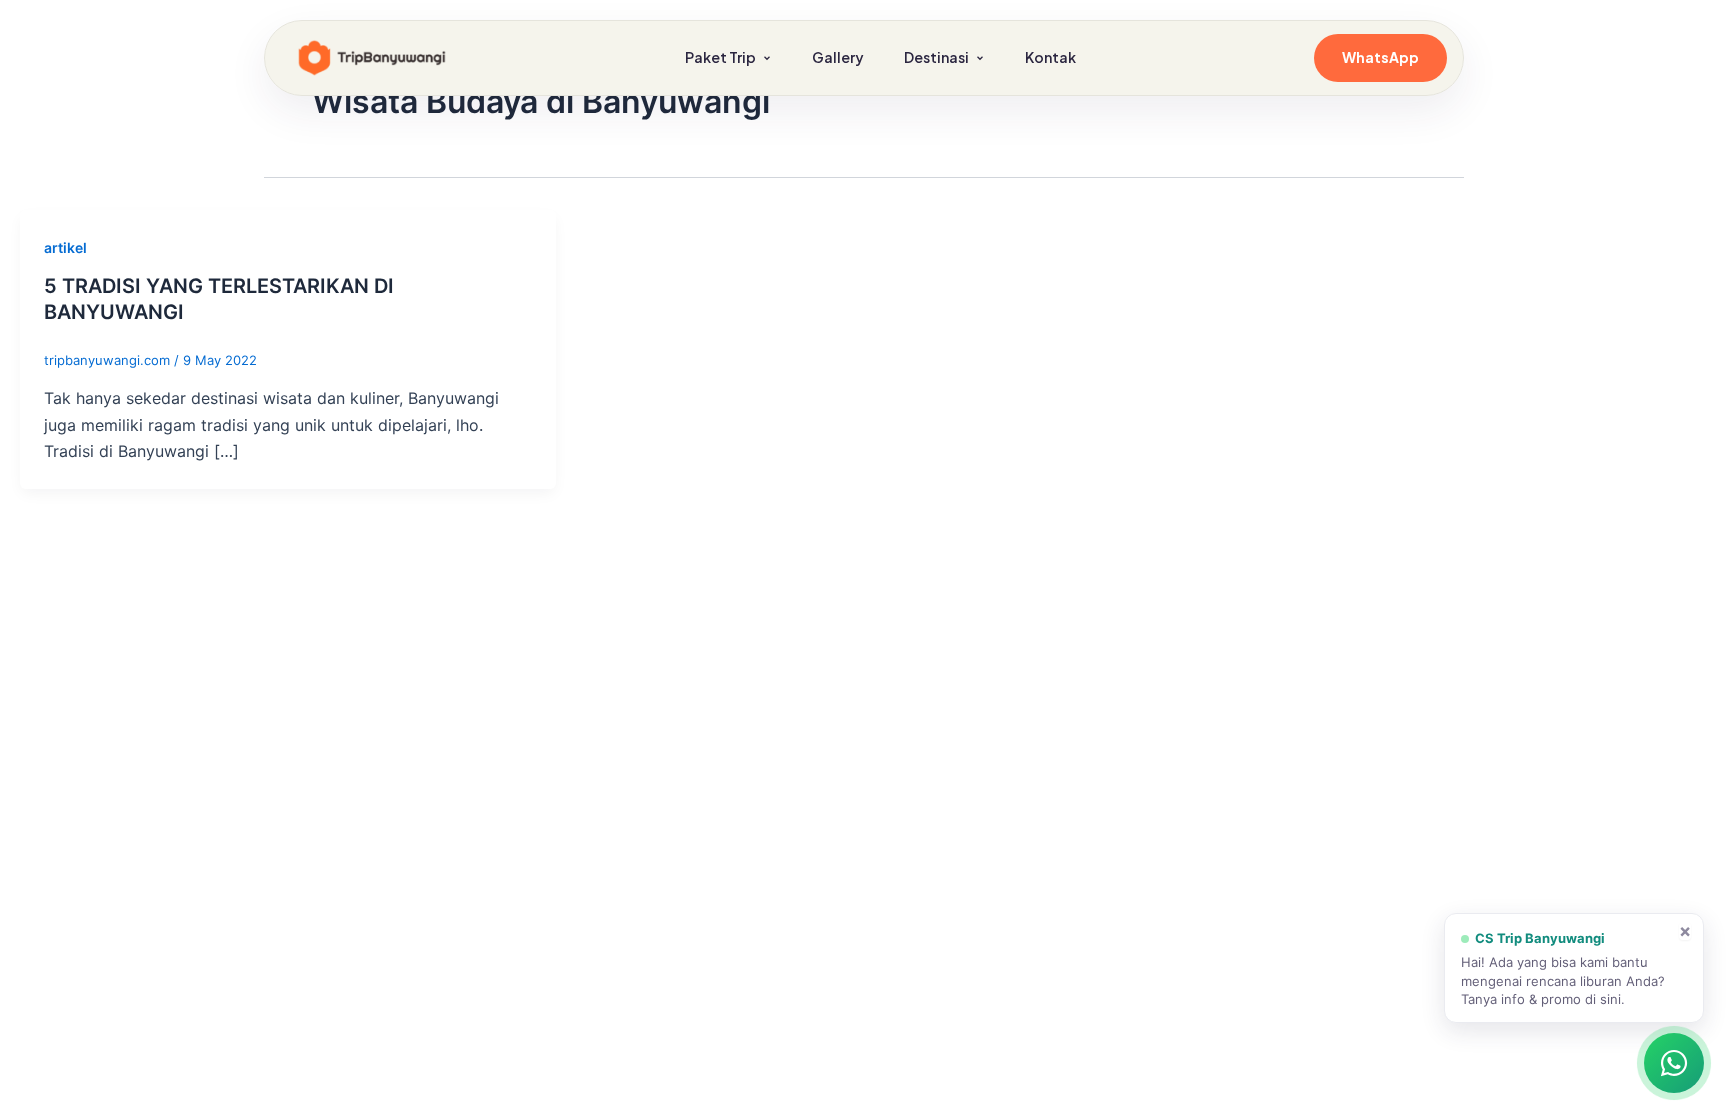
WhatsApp (1380, 57)
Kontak (1050, 57)
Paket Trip (720, 57)
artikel (65, 247)
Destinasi (936, 57)
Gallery (838, 57)
